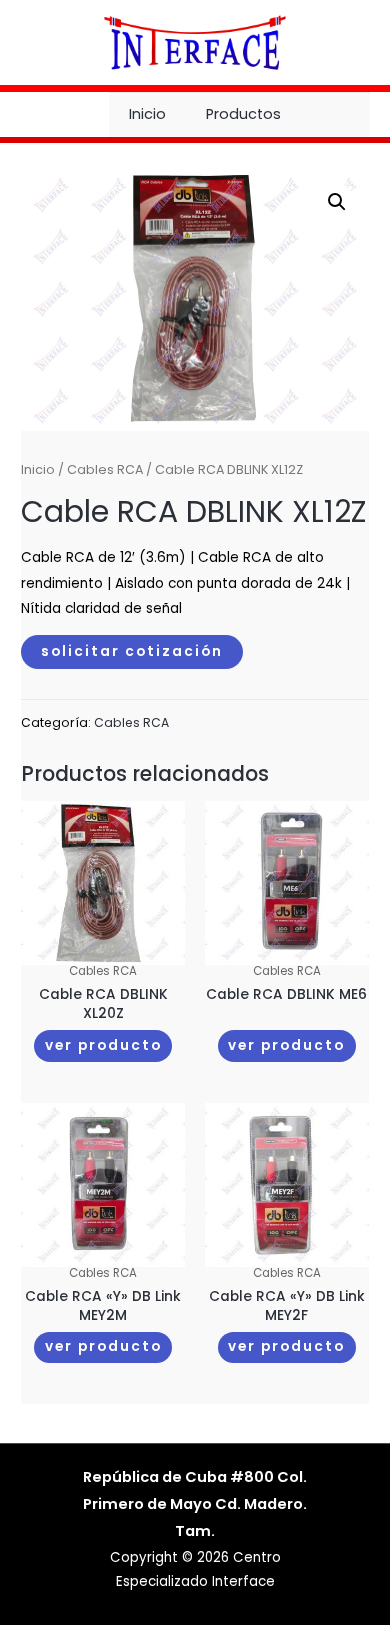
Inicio (147, 114)
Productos (243, 114)
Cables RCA (105, 469)
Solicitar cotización (132, 651)
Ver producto (103, 1045)
